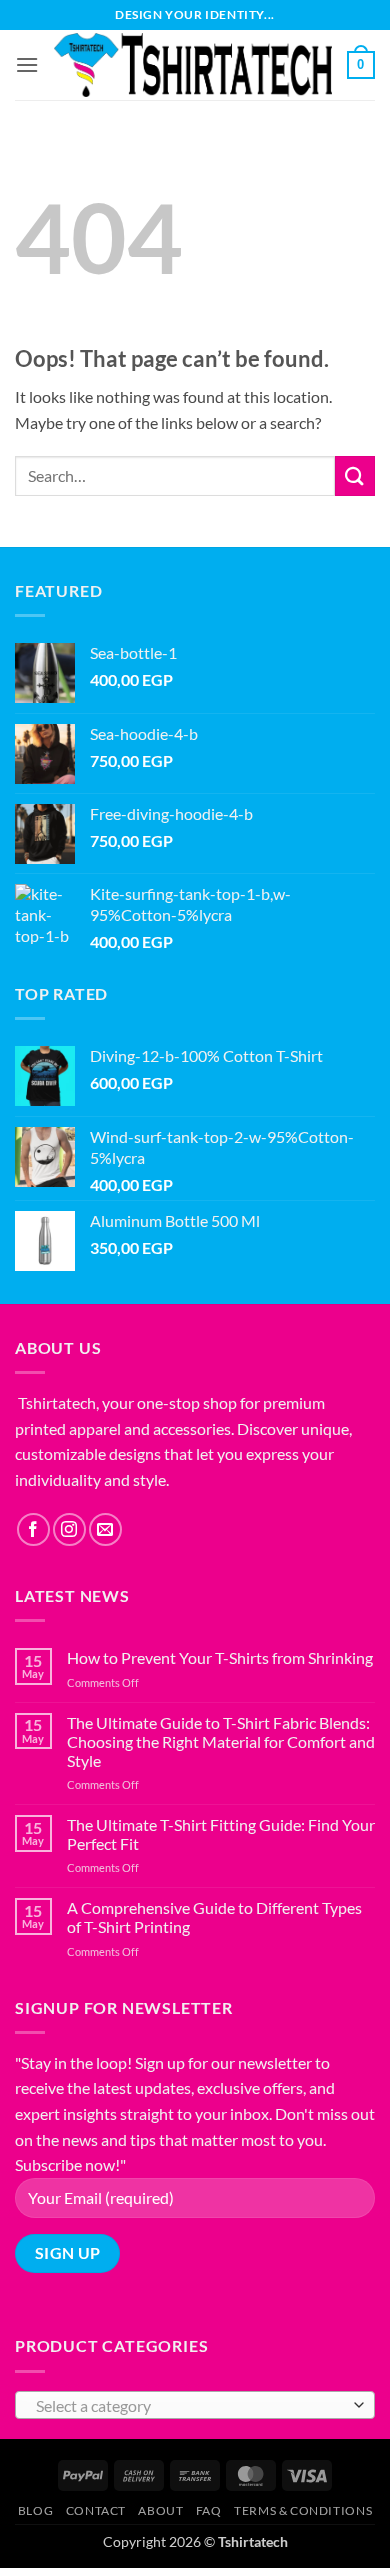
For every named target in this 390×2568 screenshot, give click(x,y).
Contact (96, 2510)
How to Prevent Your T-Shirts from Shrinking (220, 1657)
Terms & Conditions (303, 2510)
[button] (27, 64)
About (160, 2510)
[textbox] (190, 2406)
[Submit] (355, 475)
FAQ (209, 2510)
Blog (35, 2510)
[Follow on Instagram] (69, 1529)
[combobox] (195, 2405)
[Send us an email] (105, 1529)
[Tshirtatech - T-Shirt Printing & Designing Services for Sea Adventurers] (193, 65)
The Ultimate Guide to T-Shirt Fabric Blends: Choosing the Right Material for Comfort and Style (221, 1741)
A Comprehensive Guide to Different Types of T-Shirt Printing (214, 1917)
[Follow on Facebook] (33, 1529)
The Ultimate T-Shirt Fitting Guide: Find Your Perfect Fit (221, 1834)
